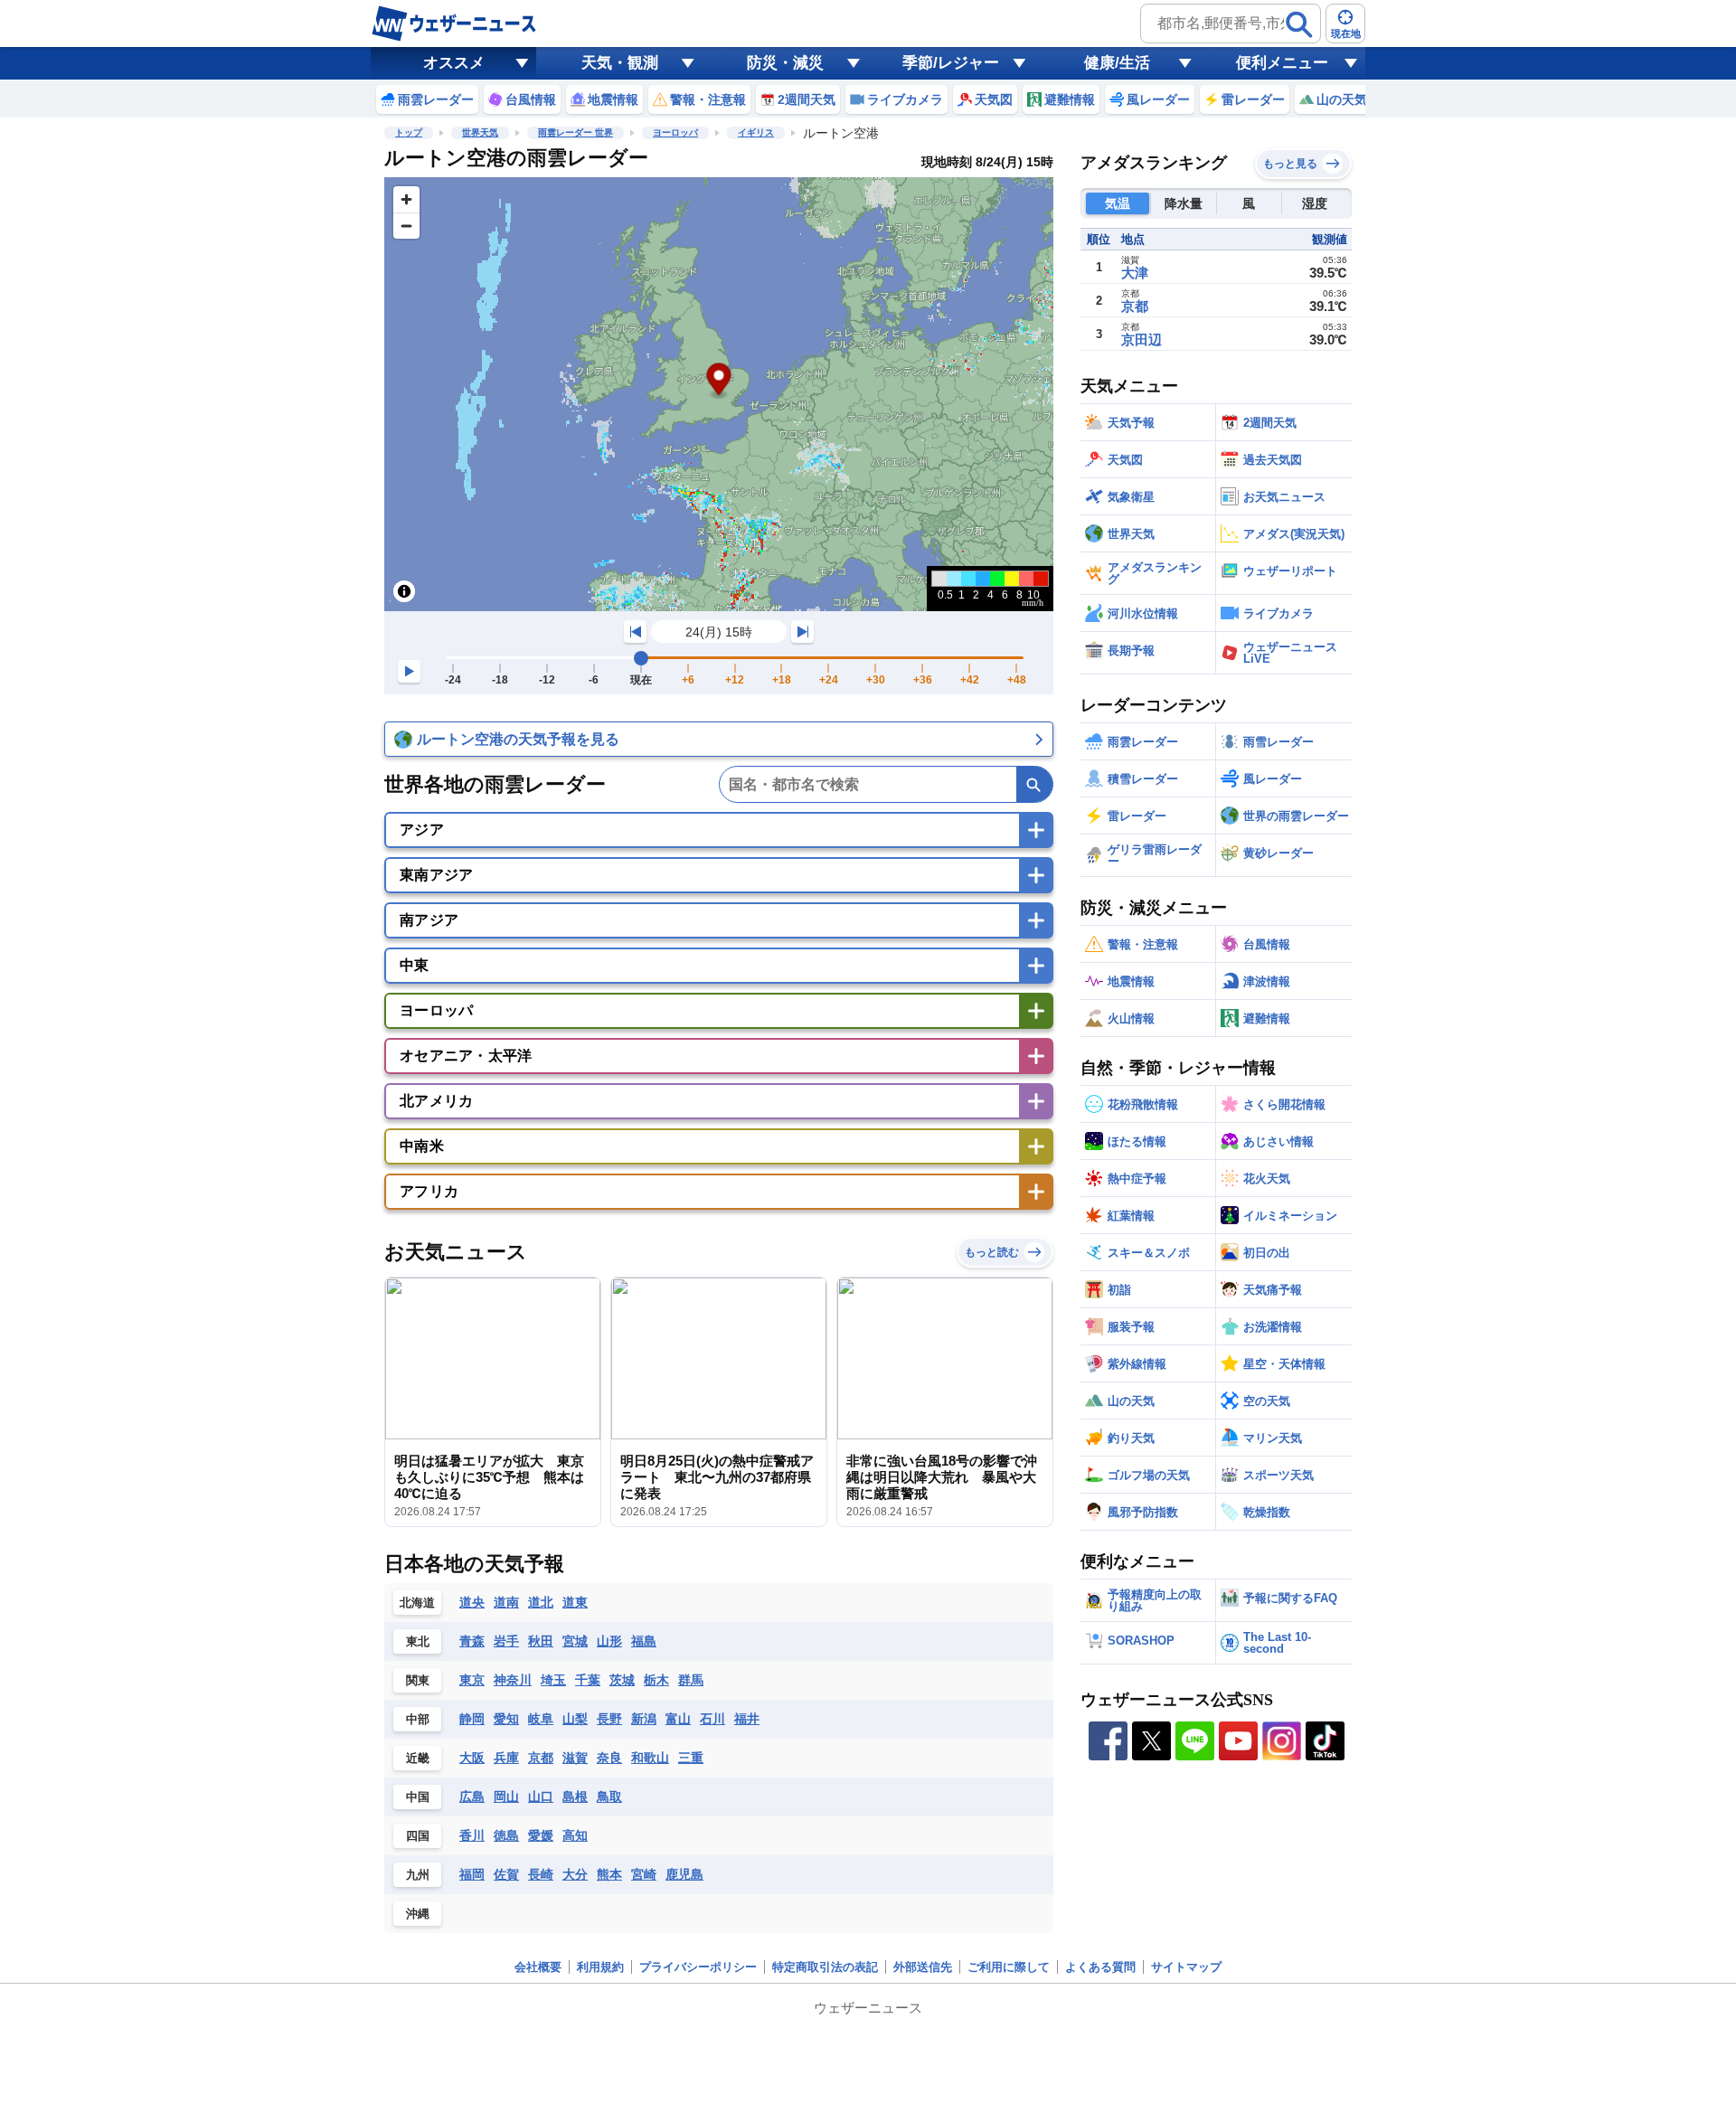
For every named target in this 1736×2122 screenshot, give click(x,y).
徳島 (506, 1835)
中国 (418, 1797)
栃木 (656, 1680)
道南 (506, 1602)
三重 (691, 1758)
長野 (609, 1719)
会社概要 (538, 1967)
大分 (575, 1874)
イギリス (756, 132)
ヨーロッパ (675, 132)
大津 (1135, 273)
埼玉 (553, 1680)
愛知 (506, 1719)
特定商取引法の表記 (825, 1967)
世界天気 (480, 132)
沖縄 (418, 1914)
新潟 (644, 1719)
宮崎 (644, 1874)
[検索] (1299, 24)
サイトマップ (1186, 1967)
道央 (472, 1602)
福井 (747, 1719)
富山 (678, 1719)
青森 (472, 1641)
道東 (575, 1602)
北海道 (417, 1603)
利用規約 (600, 1967)
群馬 (691, 1680)
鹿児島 (684, 1874)
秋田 (541, 1641)
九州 (418, 1875)
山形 (609, 1641)
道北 (541, 1602)
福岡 (472, 1874)
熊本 (609, 1874)
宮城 (575, 1641)
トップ (409, 132)
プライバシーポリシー (698, 1967)
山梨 (575, 1719)
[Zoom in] (406, 199)
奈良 (609, 1758)
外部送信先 (923, 1967)
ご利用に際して (1009, 1967)
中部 (418, 1719)
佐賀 (506, 1874)
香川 (472, 1835)
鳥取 (609, 1797)
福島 (644, 1641)
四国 (418, 1836)
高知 (575, 1835)
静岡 (472, 1719)
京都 (541, 1758)
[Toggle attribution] (404, 591)
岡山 (506, 1797)
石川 (712, 1719)
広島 (472, 1797)
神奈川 (513, 1680)
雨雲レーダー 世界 (576, 132)
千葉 (588, 1680)
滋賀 (575, 1758)
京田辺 (1142, 340)
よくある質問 (1100, 1967)
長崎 (541, 1874)
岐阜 (541, 1719)
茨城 (622, 1680)
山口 (541, 1797)
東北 (418, 1641)
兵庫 (506, 1758)
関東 (418, 1680)
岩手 (506, 1641)
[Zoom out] (406, 226)
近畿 (418, 1758)
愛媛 (541, 1835)
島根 (575, 1797)
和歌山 (650, 1758)
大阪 (472, 1758)
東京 (472, 1680)
